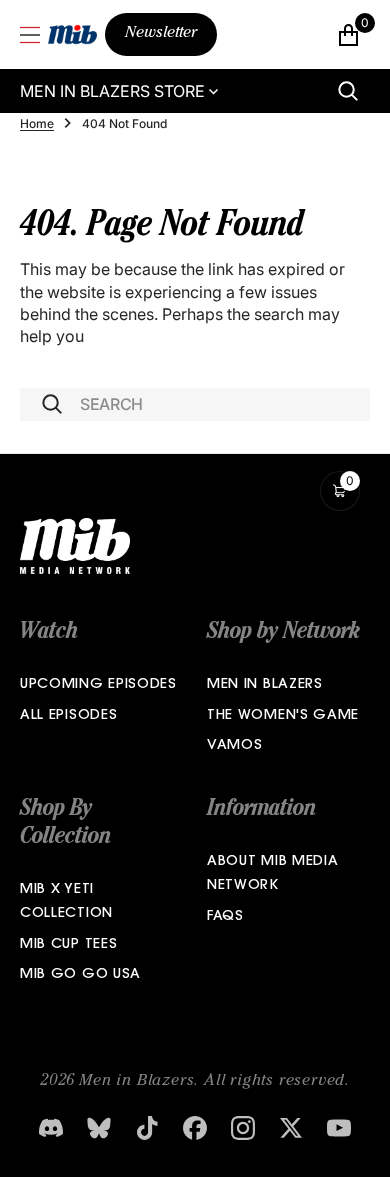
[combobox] (195, 404)
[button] (30, 35)
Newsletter (161, 34)
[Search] (348, 91)
